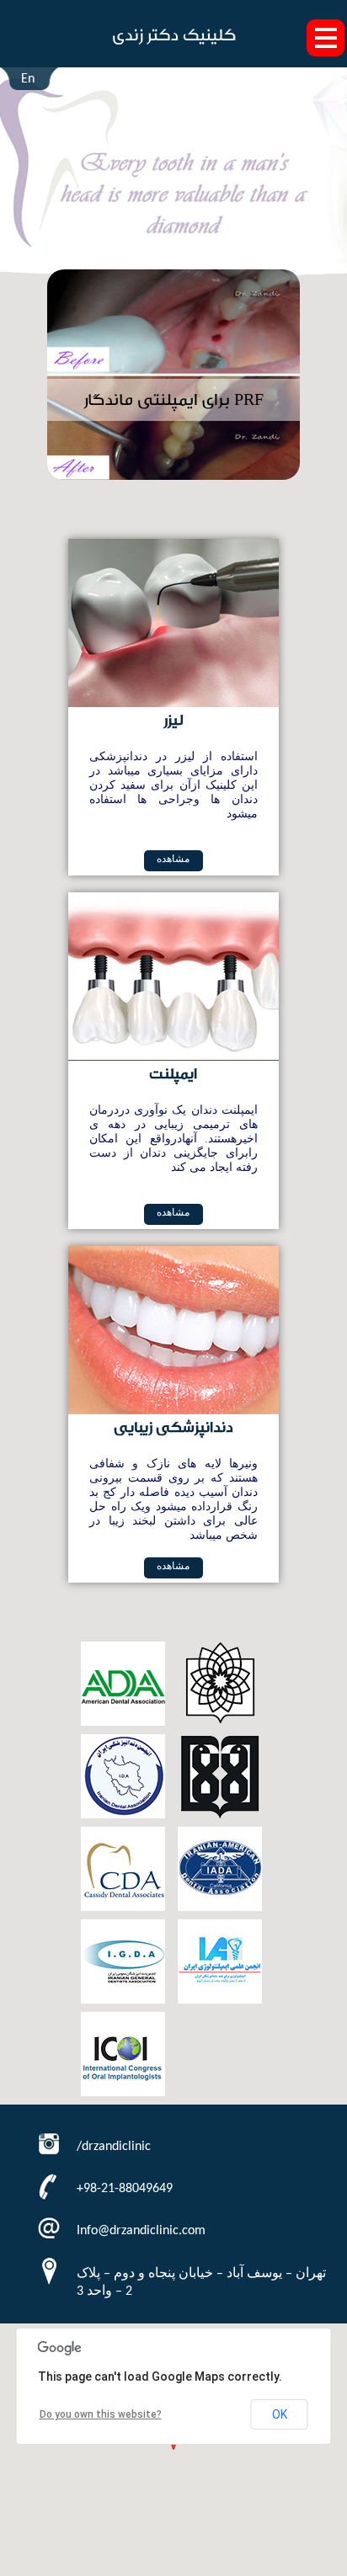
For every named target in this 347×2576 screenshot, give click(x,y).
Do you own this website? (101, 2414)
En (28, 79)
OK (280, 2414)
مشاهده (173, 859)
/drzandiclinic (114, 2147)
